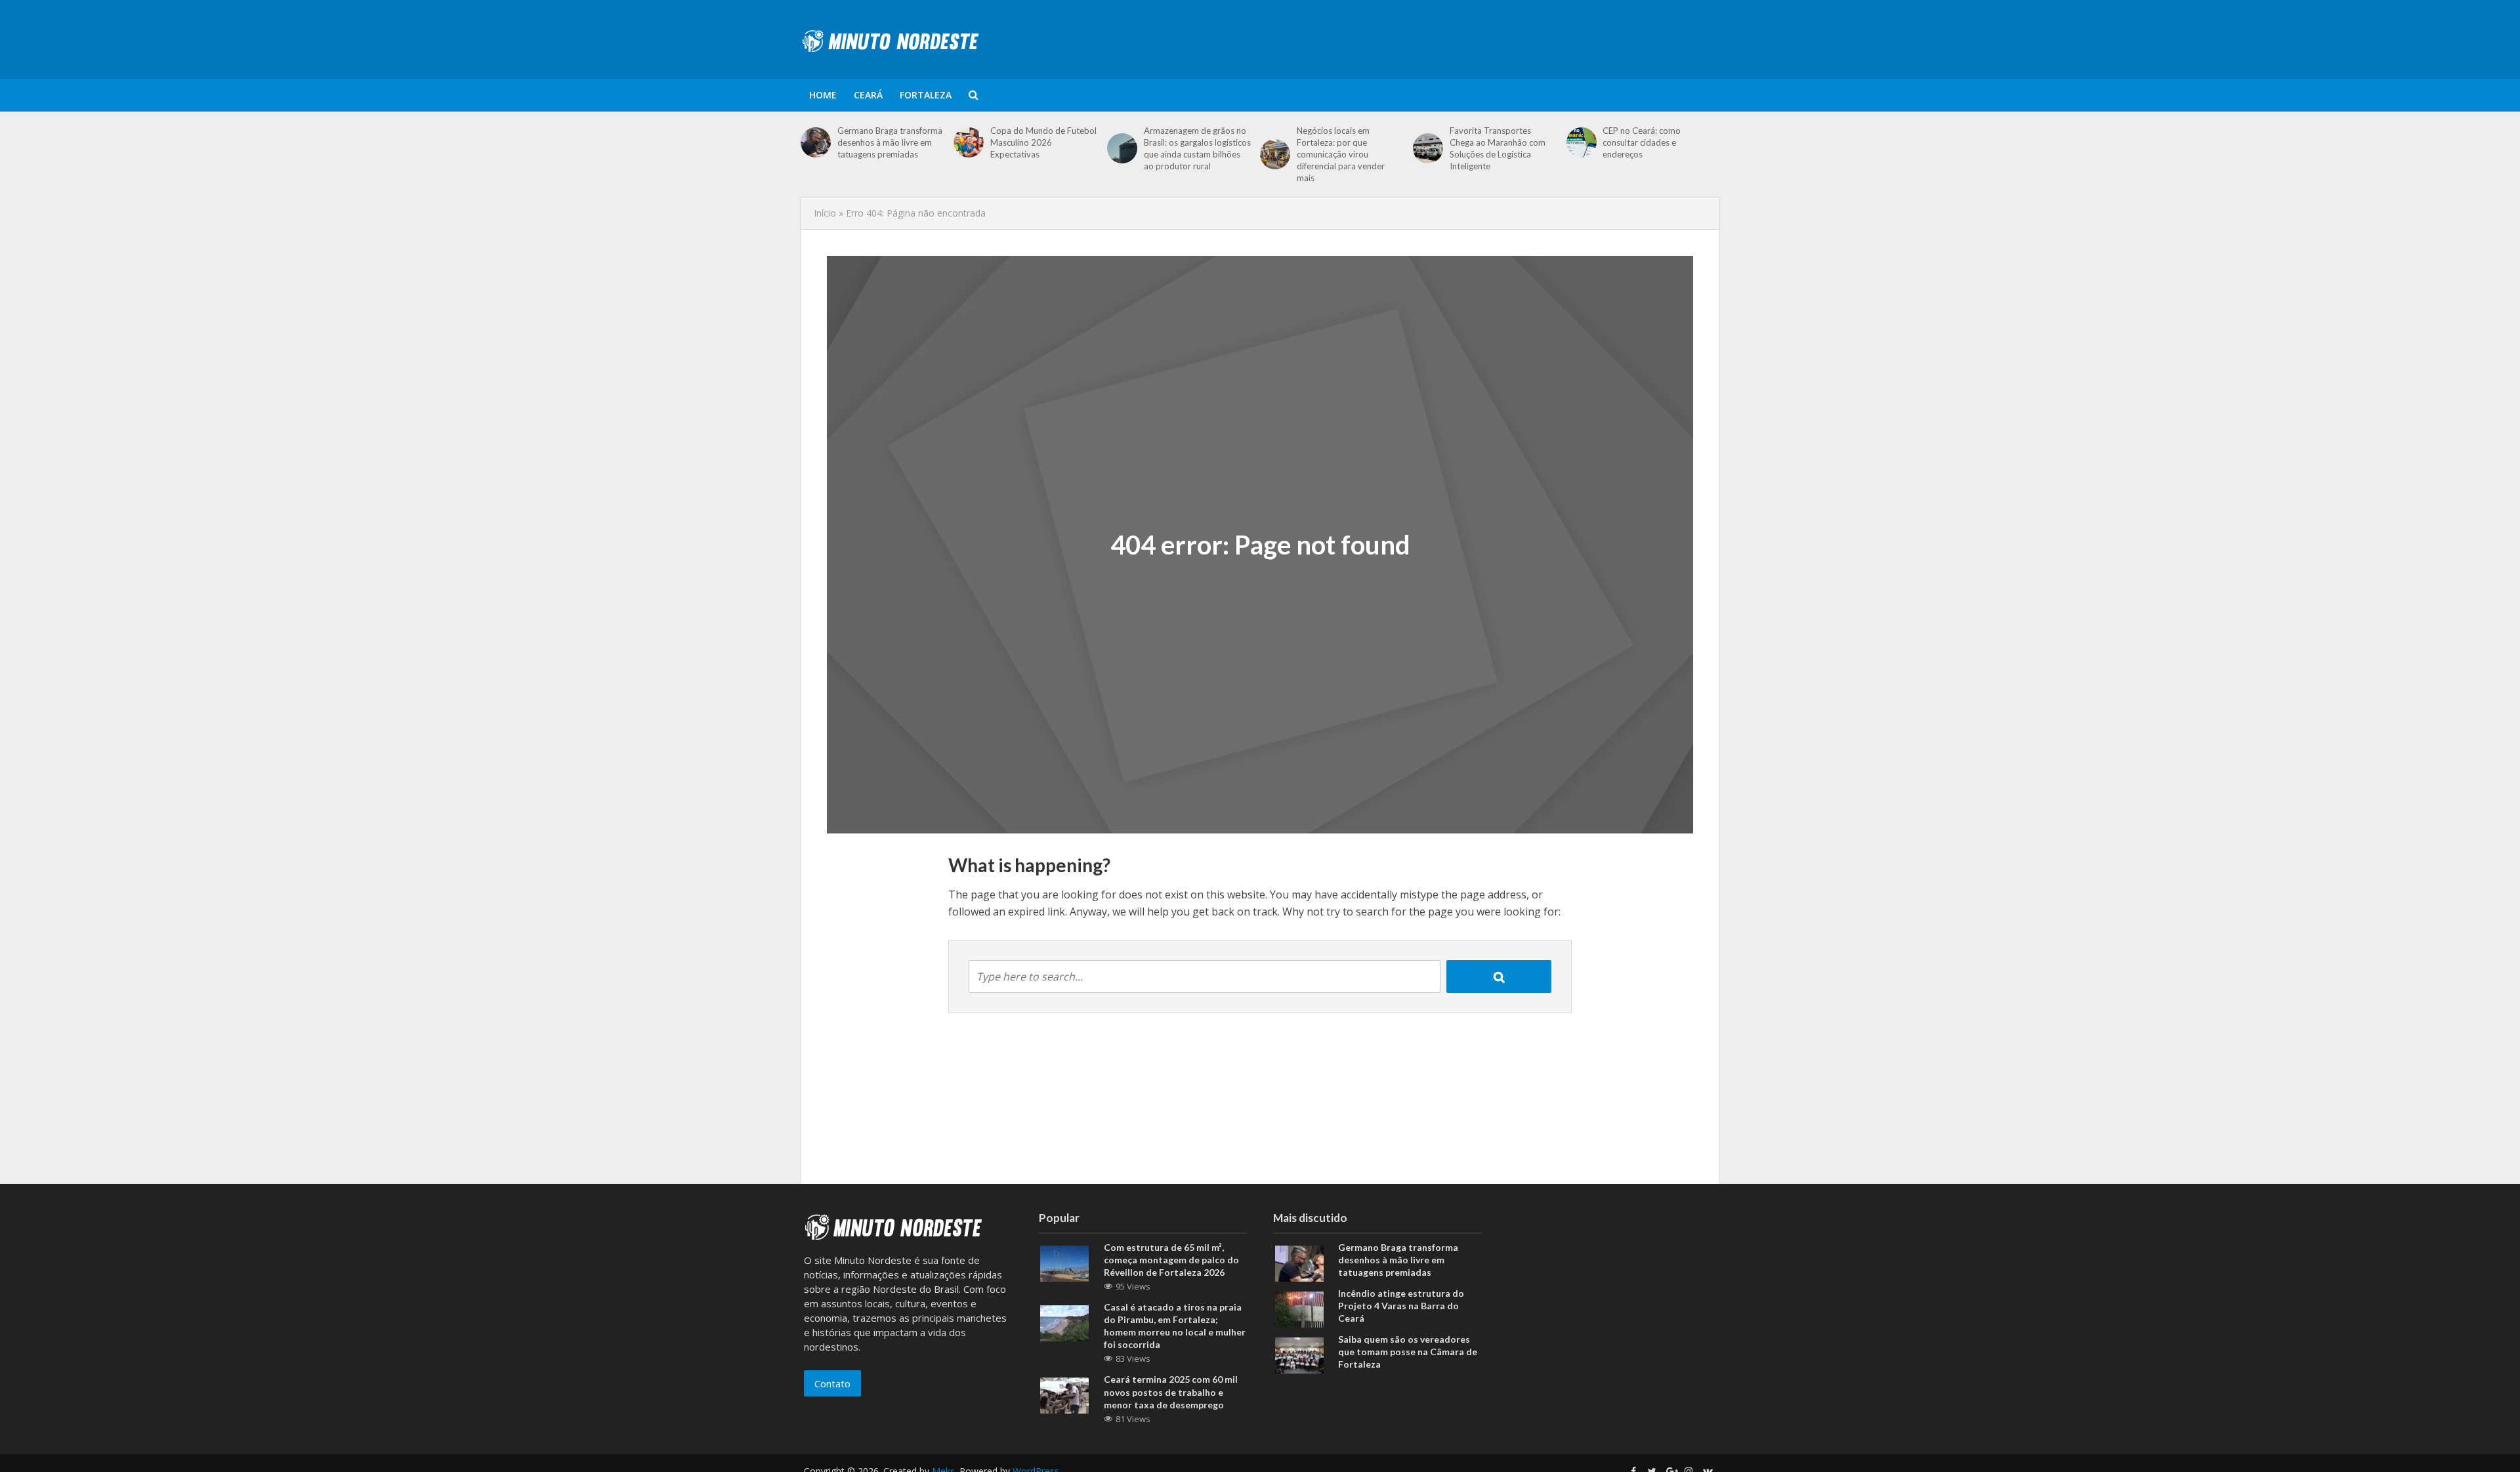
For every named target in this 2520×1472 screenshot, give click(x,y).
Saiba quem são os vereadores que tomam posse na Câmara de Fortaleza (1408, 1352)
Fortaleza (926, 95)
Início (825, 213)
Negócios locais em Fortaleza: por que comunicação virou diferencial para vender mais (1341, 154)
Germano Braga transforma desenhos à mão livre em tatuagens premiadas (890, 142)
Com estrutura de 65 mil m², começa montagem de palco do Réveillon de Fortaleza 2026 (1171, 1260)
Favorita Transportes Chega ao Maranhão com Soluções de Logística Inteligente (1498, 148)
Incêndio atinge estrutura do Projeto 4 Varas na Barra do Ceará (1401, 1306)
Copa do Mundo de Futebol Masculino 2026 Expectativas (1043, 142)
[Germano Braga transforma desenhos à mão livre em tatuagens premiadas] (816, 142)
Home (823, 95)
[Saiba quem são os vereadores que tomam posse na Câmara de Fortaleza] (1299, 1355)
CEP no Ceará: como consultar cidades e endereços (1642, 142)
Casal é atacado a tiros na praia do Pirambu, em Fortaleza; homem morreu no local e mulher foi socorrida (1175, 1326)
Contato (832, 1383)
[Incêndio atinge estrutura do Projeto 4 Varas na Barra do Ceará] (1299, 1309)
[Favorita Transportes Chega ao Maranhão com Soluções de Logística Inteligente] (1428, 148)
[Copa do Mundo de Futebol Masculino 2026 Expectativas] (969, 142)
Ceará (868, 95)
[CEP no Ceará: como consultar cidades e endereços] (1582, 142)
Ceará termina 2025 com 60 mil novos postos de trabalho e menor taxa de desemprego (1171, 1392)
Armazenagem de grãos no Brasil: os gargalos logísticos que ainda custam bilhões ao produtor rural (1197, 148)
